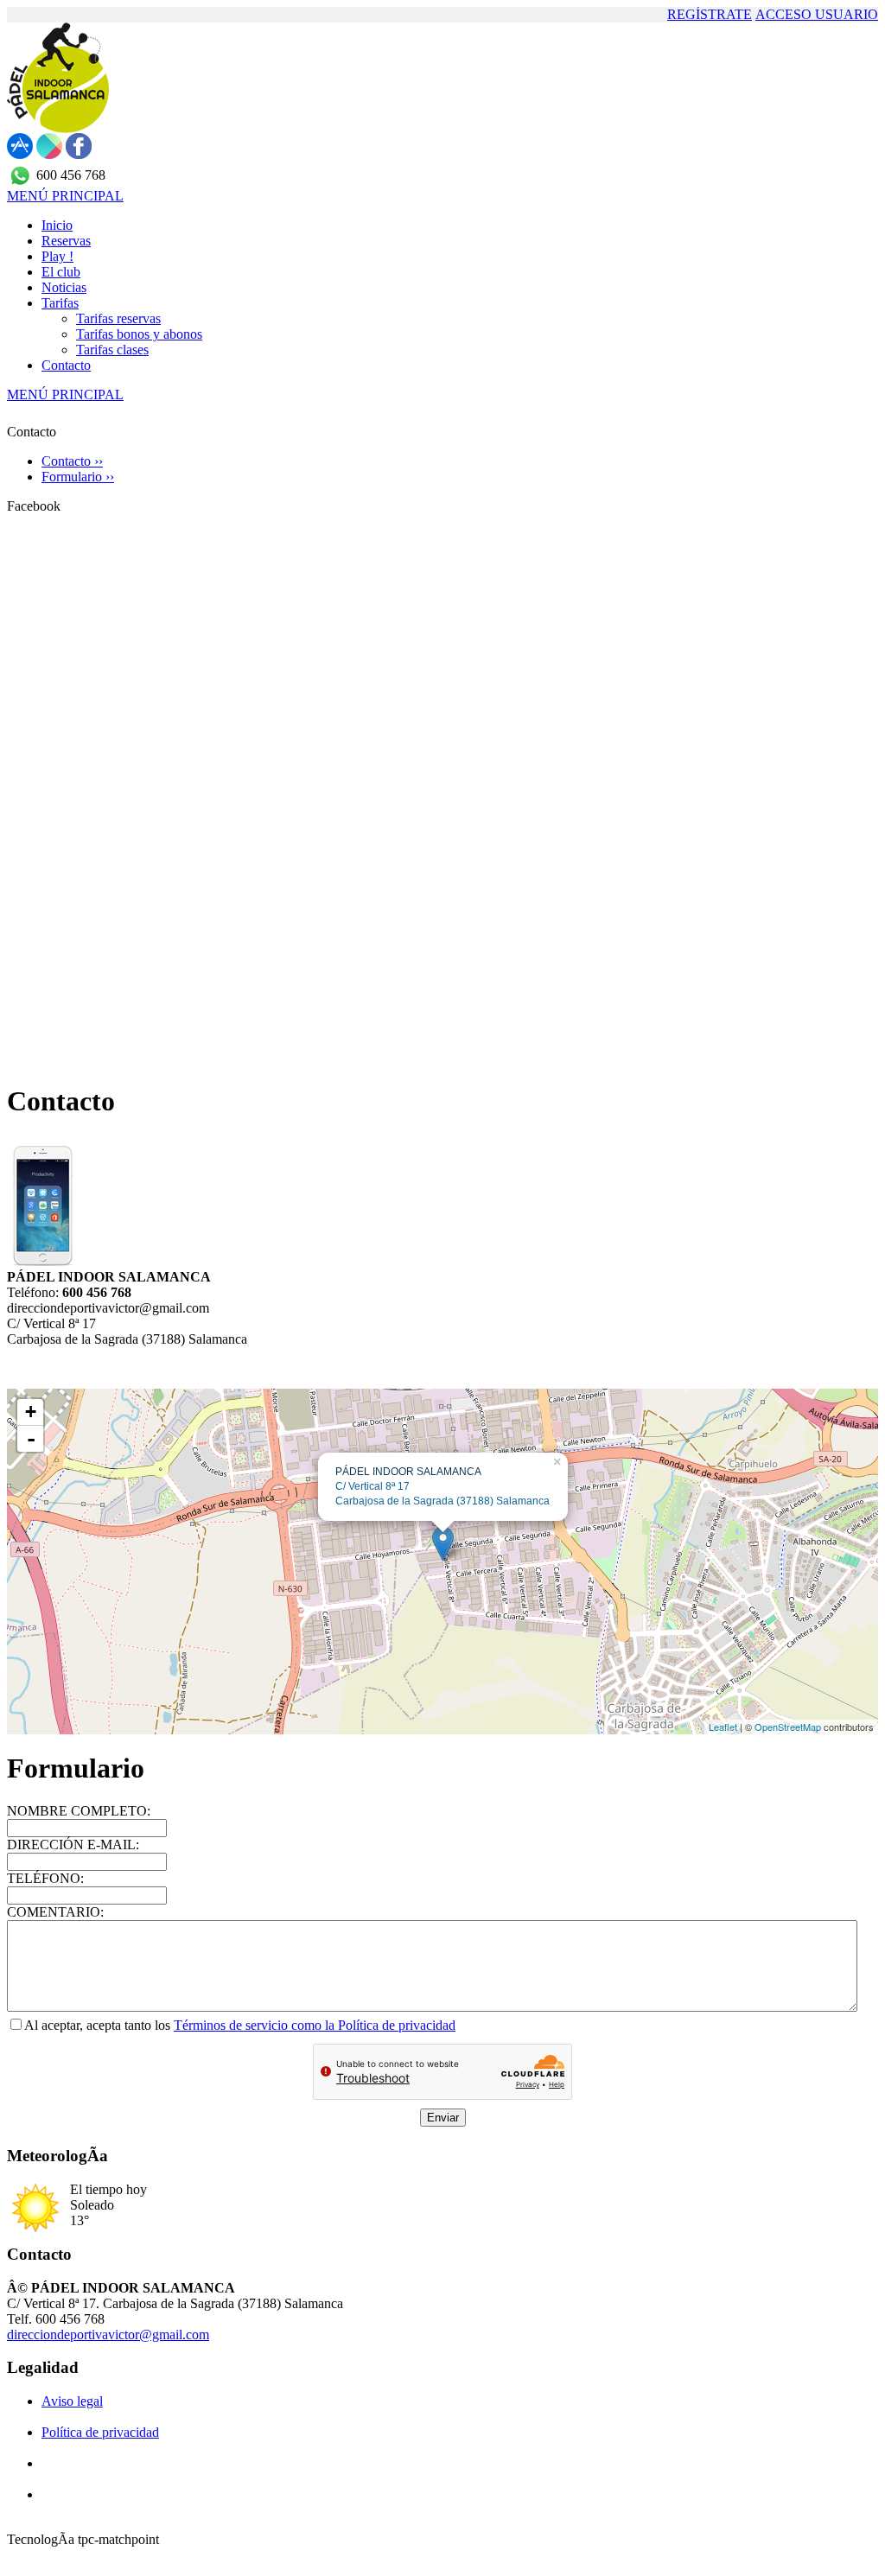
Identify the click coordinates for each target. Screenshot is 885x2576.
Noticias (64, 287)
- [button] (31, 1439)
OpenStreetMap (788, 1727)
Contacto (66, 365)
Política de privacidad (100, 2432)
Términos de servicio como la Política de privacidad (315, 2025)
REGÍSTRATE (710, 14)
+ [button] (31, 1412)
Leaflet (723, 1727)
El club (61, 272)
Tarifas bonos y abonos (139, 334)
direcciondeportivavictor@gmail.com (108, 2334)
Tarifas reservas (118, 318)
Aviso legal (72, 2401)
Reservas (66, 241)
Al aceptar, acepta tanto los (99, 2025)
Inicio (57, 225)
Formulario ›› (78, 477)
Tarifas (60, 303)
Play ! (57, 256)
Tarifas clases (112, 350)
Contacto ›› (72, 461)
